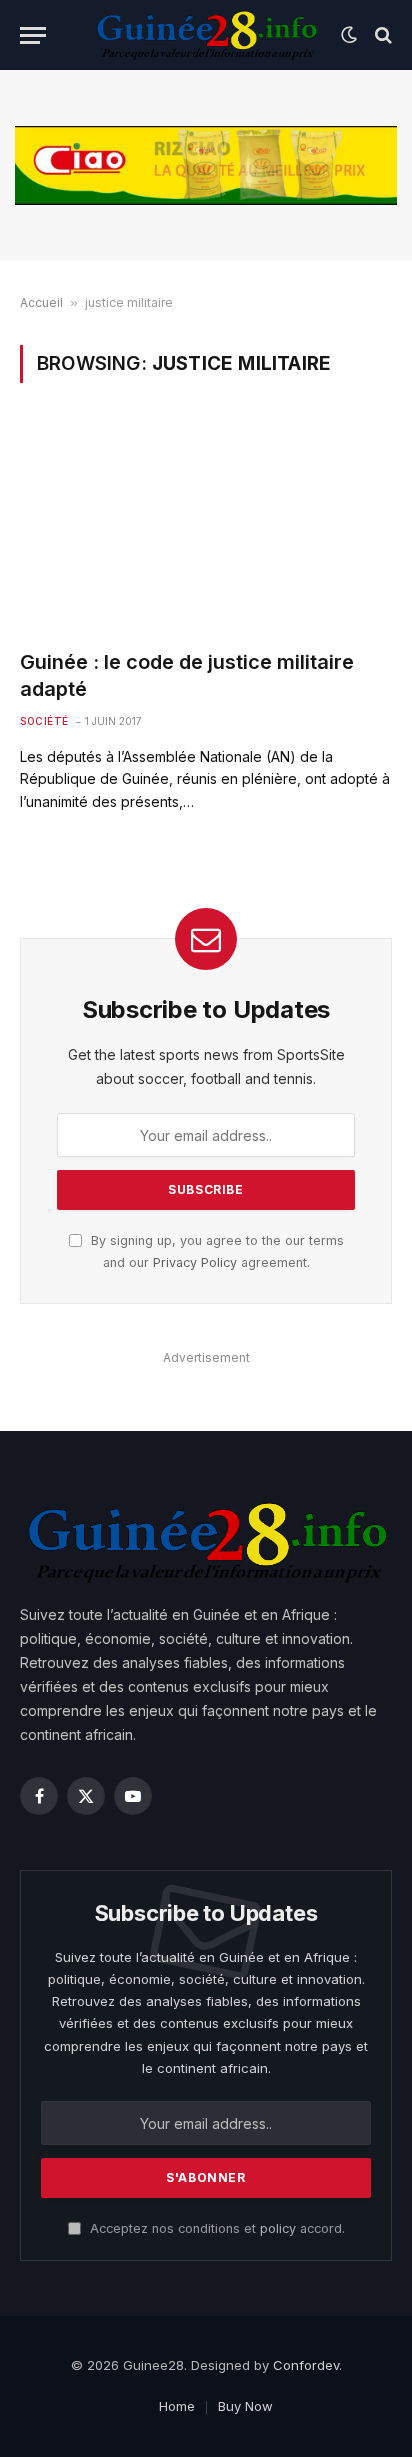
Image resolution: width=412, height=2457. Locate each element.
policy (278, 2228)
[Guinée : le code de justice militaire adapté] (206, 527)
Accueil (41, 302)
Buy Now (245, 2406)
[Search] (381, 35)
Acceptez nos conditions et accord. (215, 2228)
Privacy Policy (195, 1262)
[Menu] (33, 35)
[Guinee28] (205, 35)
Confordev (306, 2365)
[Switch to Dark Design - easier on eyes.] (349, 35)
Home (177, 2406)
